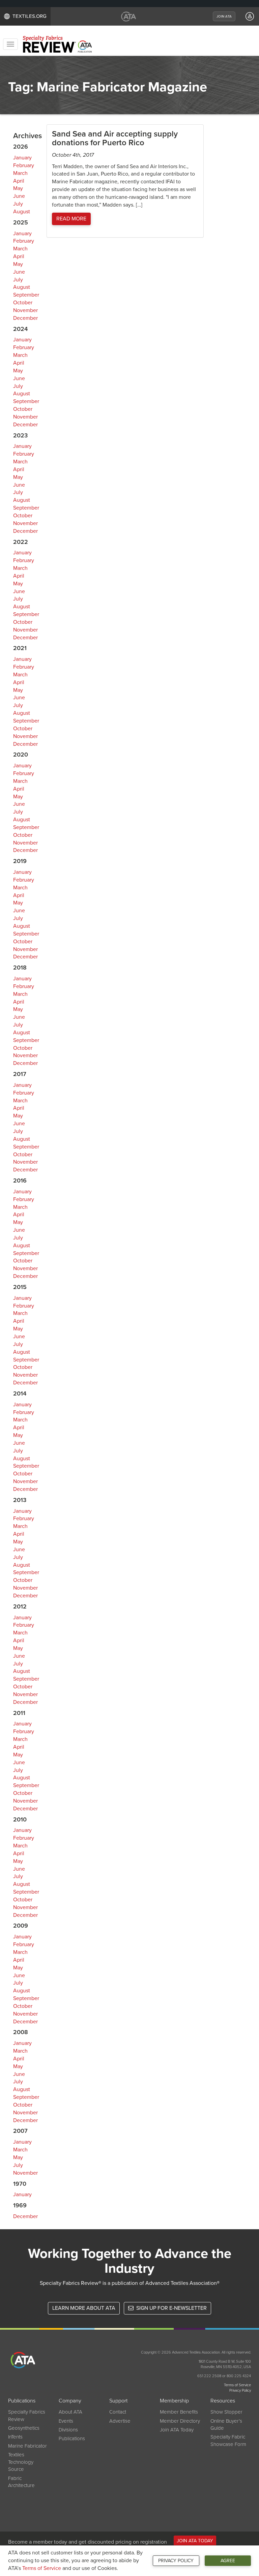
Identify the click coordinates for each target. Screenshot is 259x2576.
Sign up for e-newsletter (171, 2308)
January (22, 158)
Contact (118, 2412)
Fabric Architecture (21, 2482)
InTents (15, 2437)
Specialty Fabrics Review (27, 2415)
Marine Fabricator (27, 2446)
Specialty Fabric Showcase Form (228, 2440)
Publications (72, 2439)
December (25, 318)
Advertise (120, 2421)
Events (66, 2421)
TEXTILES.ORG (30, 16)
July (18, 204)
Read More (71, 219)
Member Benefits (179, 2412)
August (22, 212)
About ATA (70, 2412)
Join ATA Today (177, 2430)
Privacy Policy (176, 2561)
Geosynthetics (24, 2428)
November (25, 310)
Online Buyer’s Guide (226, 2425)
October (23, 303)
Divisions (68, 2430)
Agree (228, 2561)
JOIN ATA (224, 17)
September (26, 295)
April (19, 181)
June (19, 196)
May (18, 188)
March (20, 173)
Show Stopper (226, 2412)
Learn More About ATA (84, 2308)
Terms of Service (42, 2568)
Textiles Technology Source (21, 2462)
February (24, 165)
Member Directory (180, 2421)
